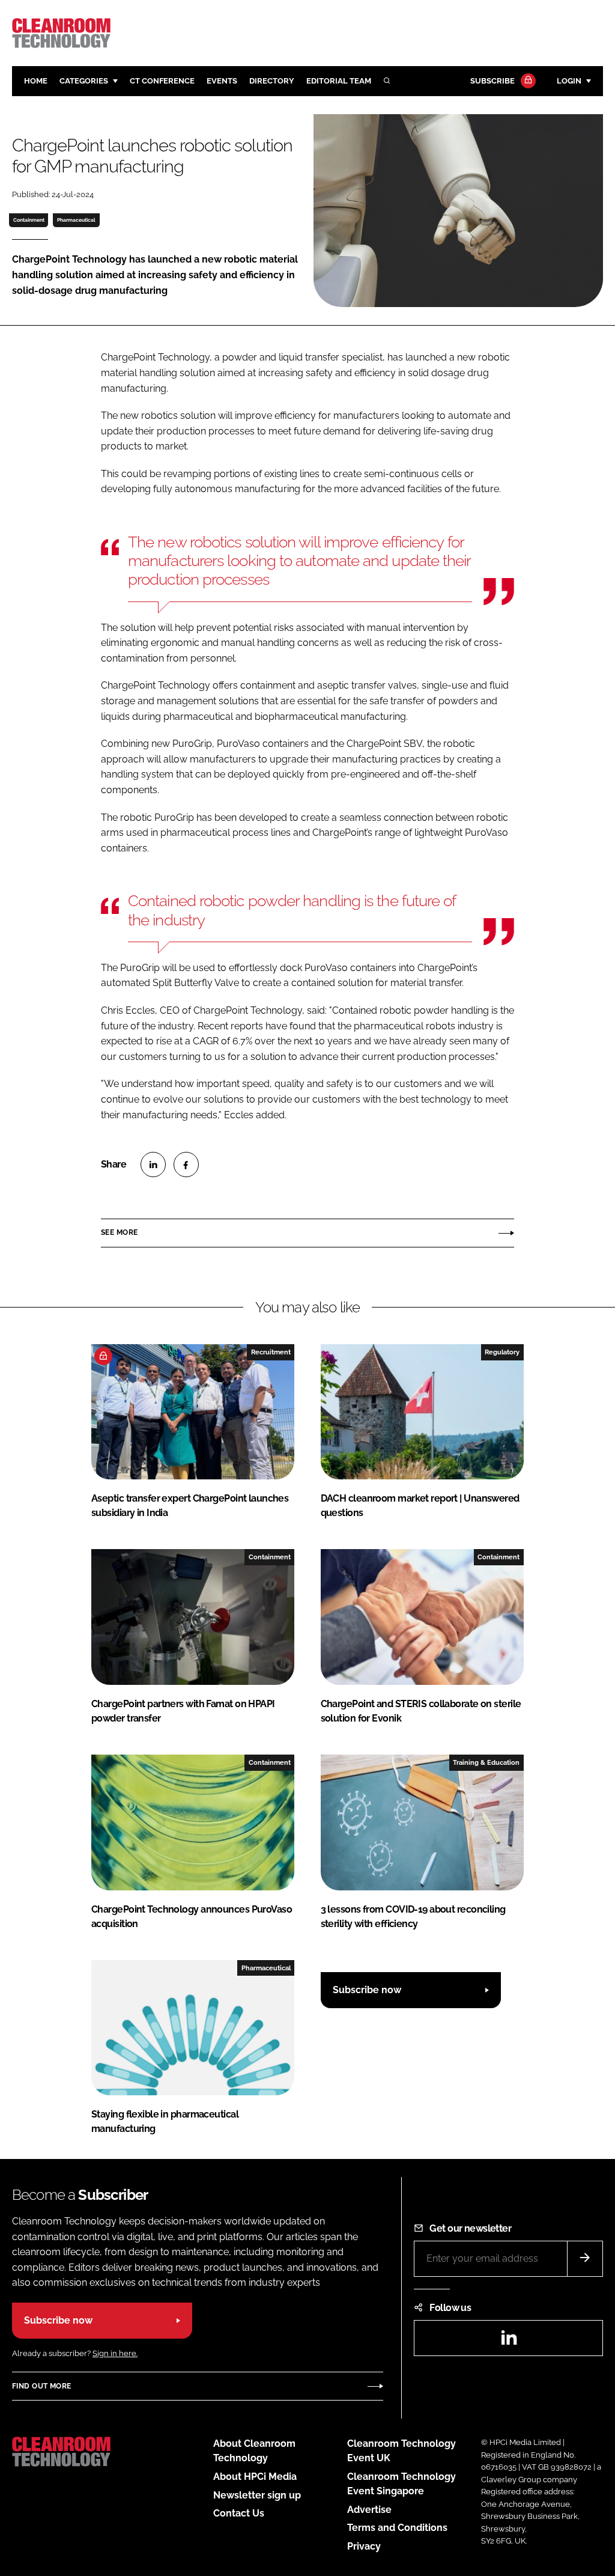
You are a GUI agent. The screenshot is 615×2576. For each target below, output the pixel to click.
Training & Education (486, 1762)
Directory (272, 81)
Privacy (364, 2546)
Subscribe (492, 81)
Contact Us (239, 2513)
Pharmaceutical (76, 220)
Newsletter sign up (257, 2495)
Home (36, 81)
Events (222, 81)
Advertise (369, 2510)
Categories (84, 81)
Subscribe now (367, 1990)
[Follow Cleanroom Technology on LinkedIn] (509, 2341)
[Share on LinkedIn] (153, 1165)
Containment (29, 220)
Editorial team (339, 81)
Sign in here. (115, 2353)
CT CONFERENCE (162, 81)
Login (569, 81)
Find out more (41, 2386)
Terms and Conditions (397, 2528)
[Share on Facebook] (186, 1165)
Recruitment (271, 1352)
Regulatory (502, 1352)
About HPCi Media (255, 2477)
